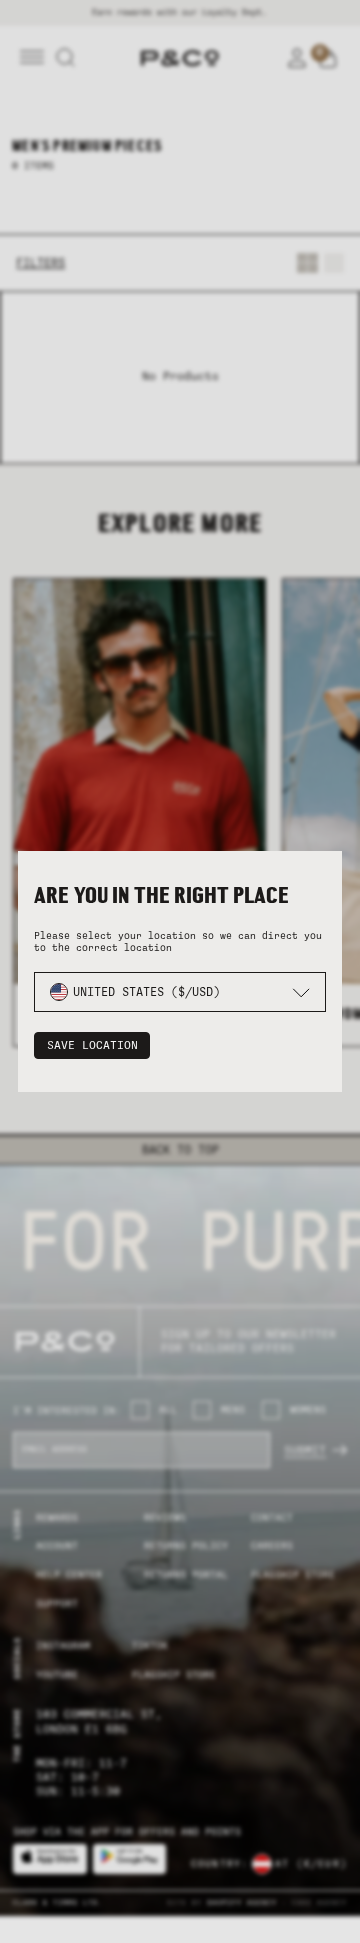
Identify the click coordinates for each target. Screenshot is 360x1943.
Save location (92, 1045)
